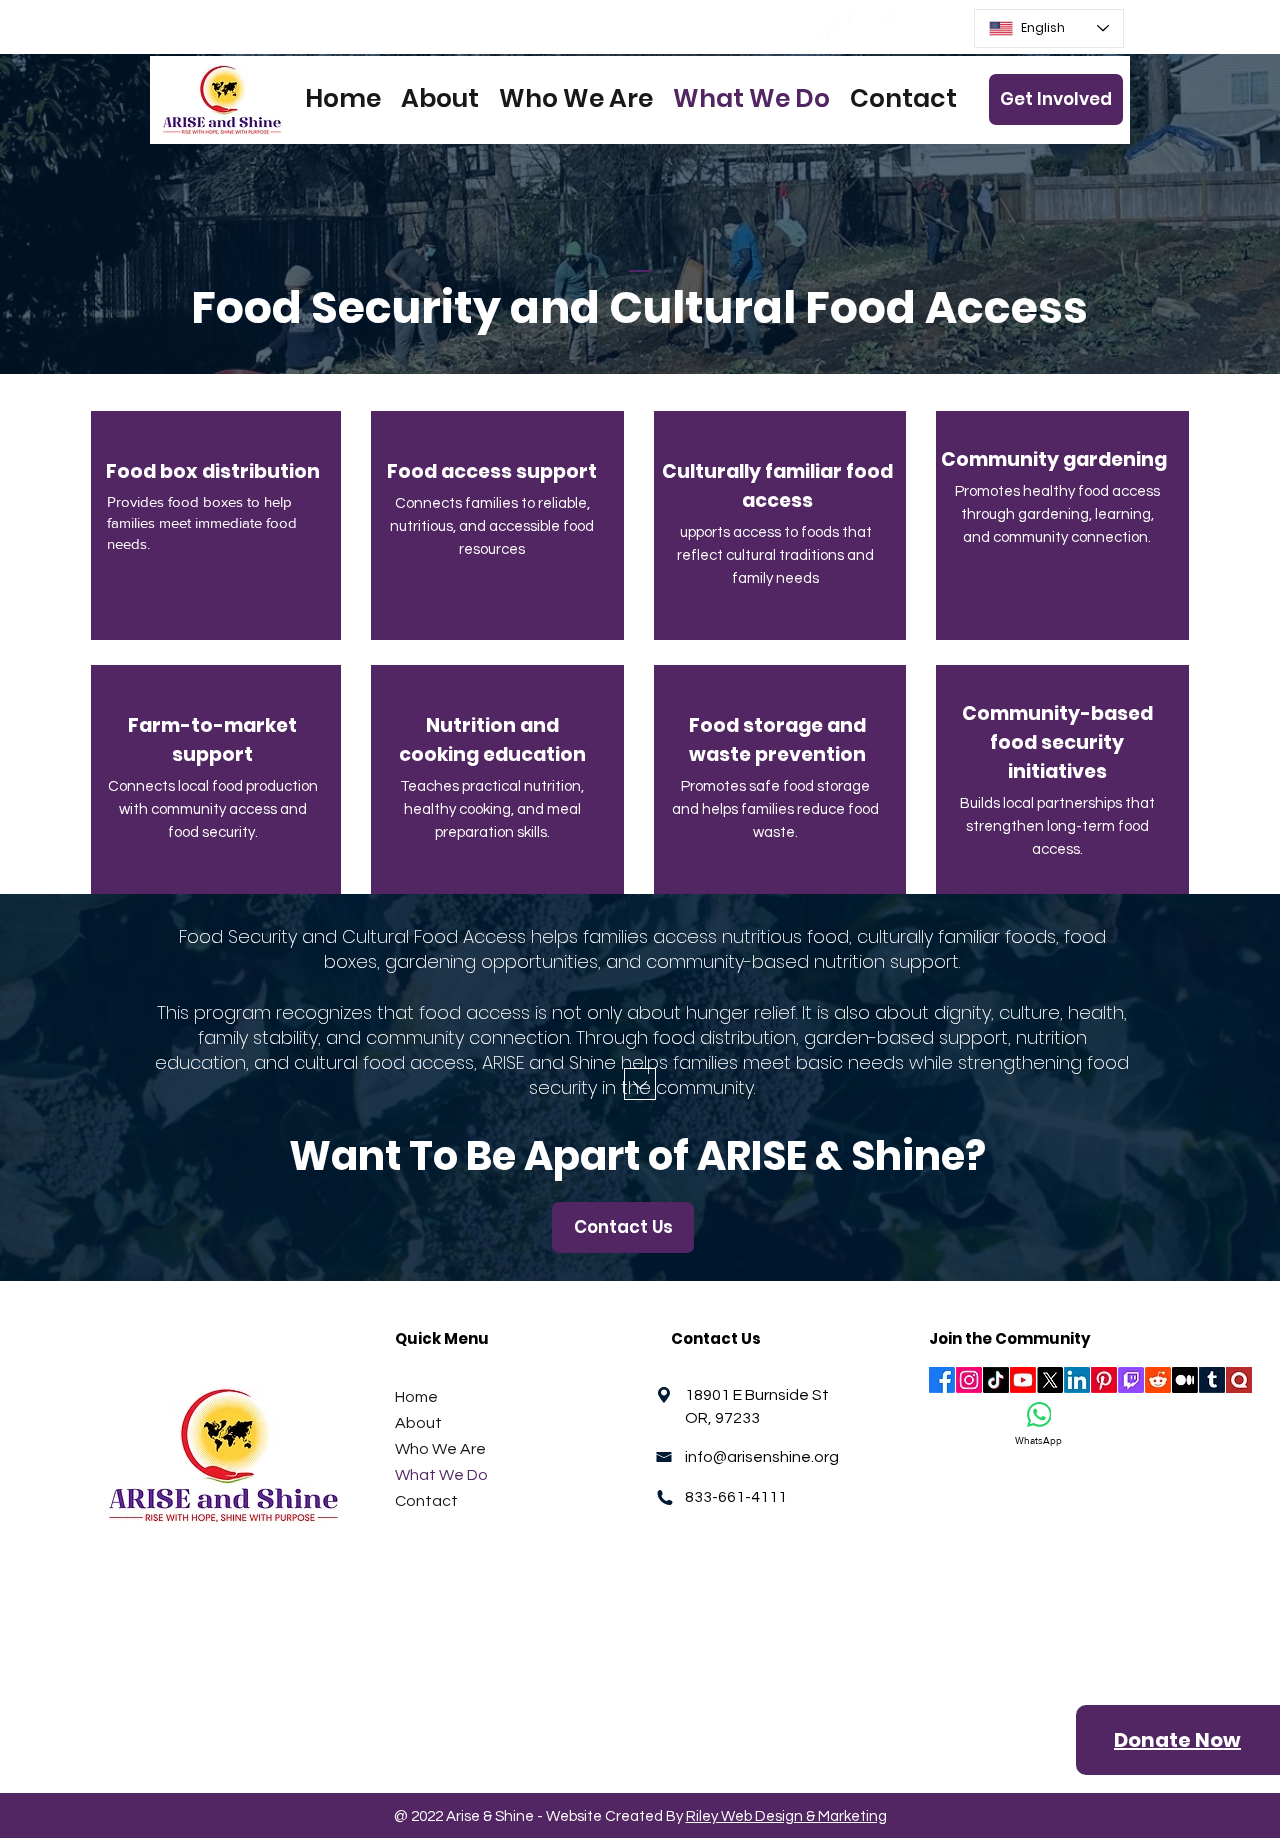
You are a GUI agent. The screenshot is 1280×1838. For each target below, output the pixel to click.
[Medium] (1185, 1380)
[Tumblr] (1212, 1380)
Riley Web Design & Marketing (786, 1816)
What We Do (441, 1475)
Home (416, 1397)
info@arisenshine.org (762, 1457)
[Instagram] (861, 28)
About (418, 1423)
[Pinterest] (1104, 1380)
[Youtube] (1023, 1380)
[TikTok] (996, 1380)
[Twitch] (1131, 1380)
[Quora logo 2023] (1239, 1380)
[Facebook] (827, 28)
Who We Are (440, 1449)
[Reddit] (1158, 1380)
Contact (426, 1501)
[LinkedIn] (895, 28)
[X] (1050, 1380)
